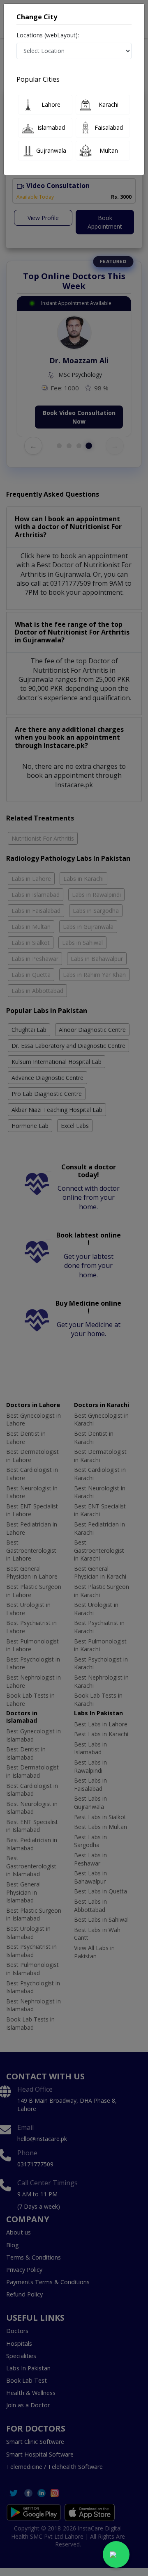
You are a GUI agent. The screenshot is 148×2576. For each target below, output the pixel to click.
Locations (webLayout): (48, 35)
